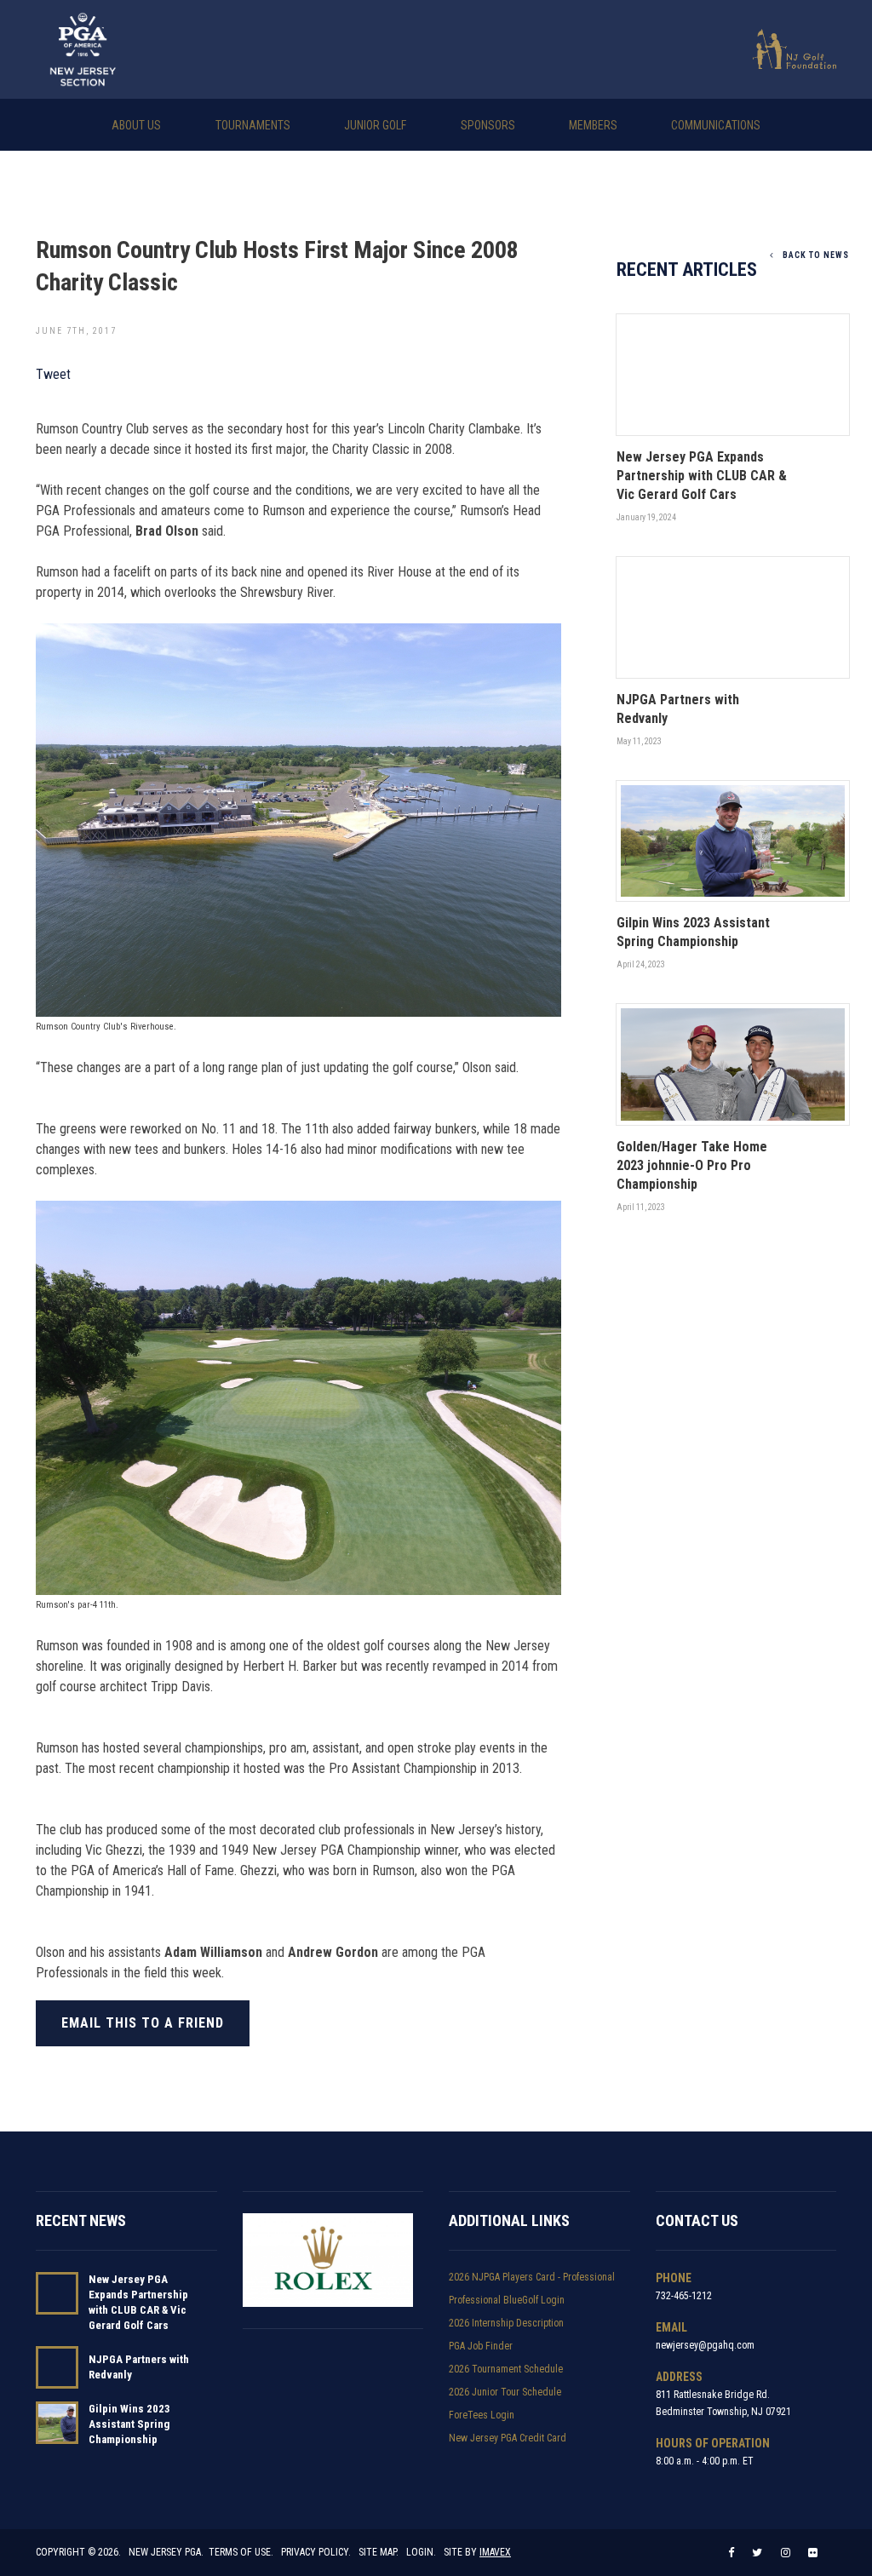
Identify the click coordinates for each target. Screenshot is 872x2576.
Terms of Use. (241, 2552)
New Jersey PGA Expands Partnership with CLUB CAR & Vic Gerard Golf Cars (138, 2302)
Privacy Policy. (316, 2552)
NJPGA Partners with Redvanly (139, 2367)
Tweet (53, 374)
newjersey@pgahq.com (705, 2345)
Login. (421, 2552)
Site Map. (379, 2552)
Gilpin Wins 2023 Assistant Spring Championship (129, 2424)
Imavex (495, 2552)
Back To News (816, 255)
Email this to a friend (143, 2023)
